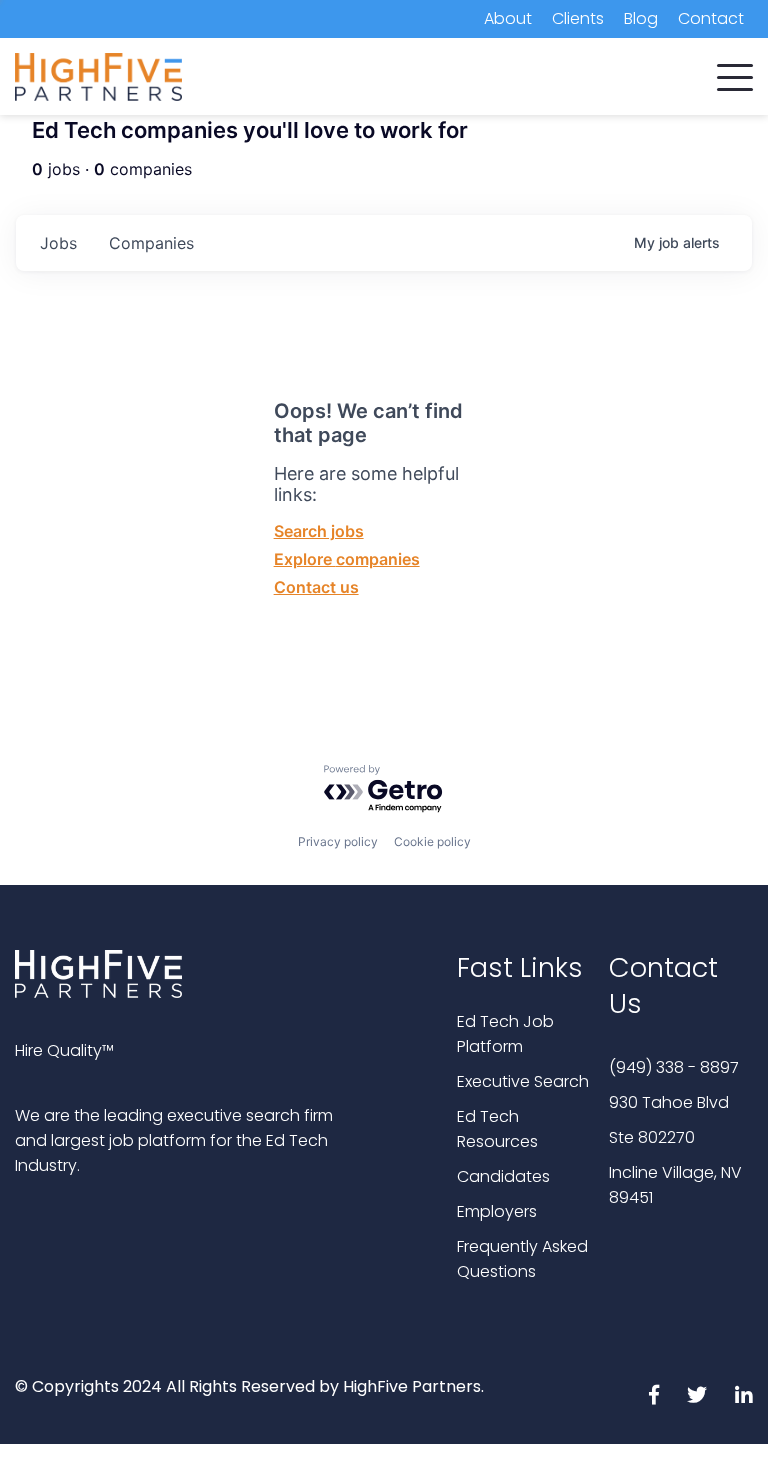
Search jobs (319, 531)
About (508, 18)
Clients (578, 18)
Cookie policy (432, 841)
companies (151, 243)
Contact (711, 18)
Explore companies (347, 559)
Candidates (503, 1176)
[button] (735, 73)
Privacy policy (338, 841)
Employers (497, 1211)
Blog (641, 18)
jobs (58, 243)
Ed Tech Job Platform (505, 1034)
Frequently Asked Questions (522, 1259)
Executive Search (523, 1081)
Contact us (316, 587)
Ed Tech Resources (497, 1129)
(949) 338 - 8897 (674, 1067)
